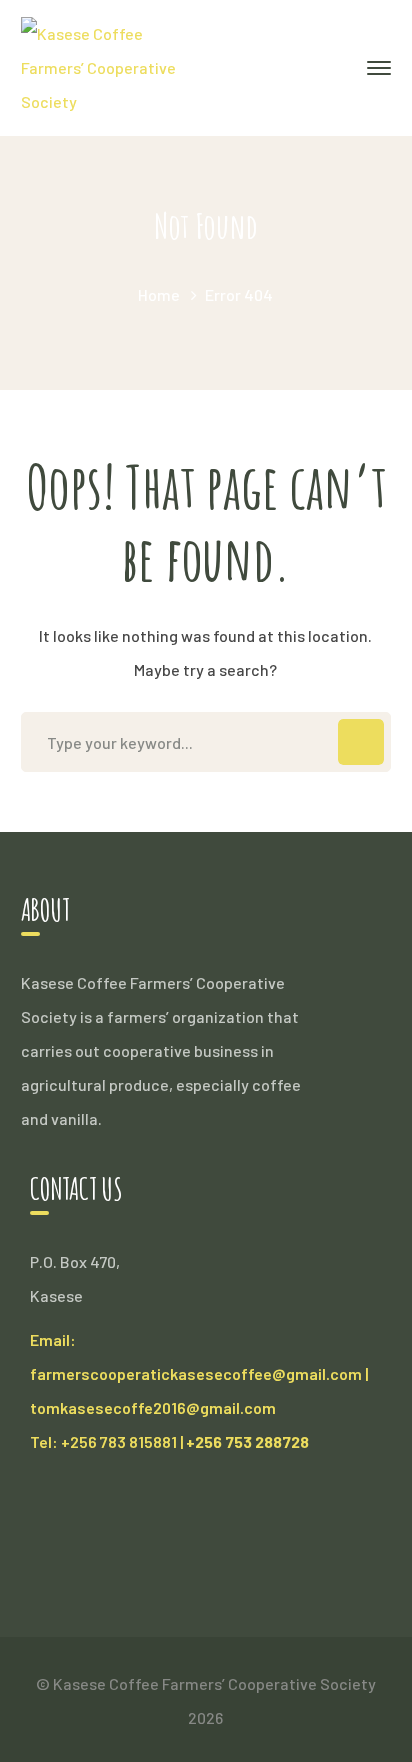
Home (159, 294)
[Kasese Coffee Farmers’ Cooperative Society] (107, 65)
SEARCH (361, 742)
